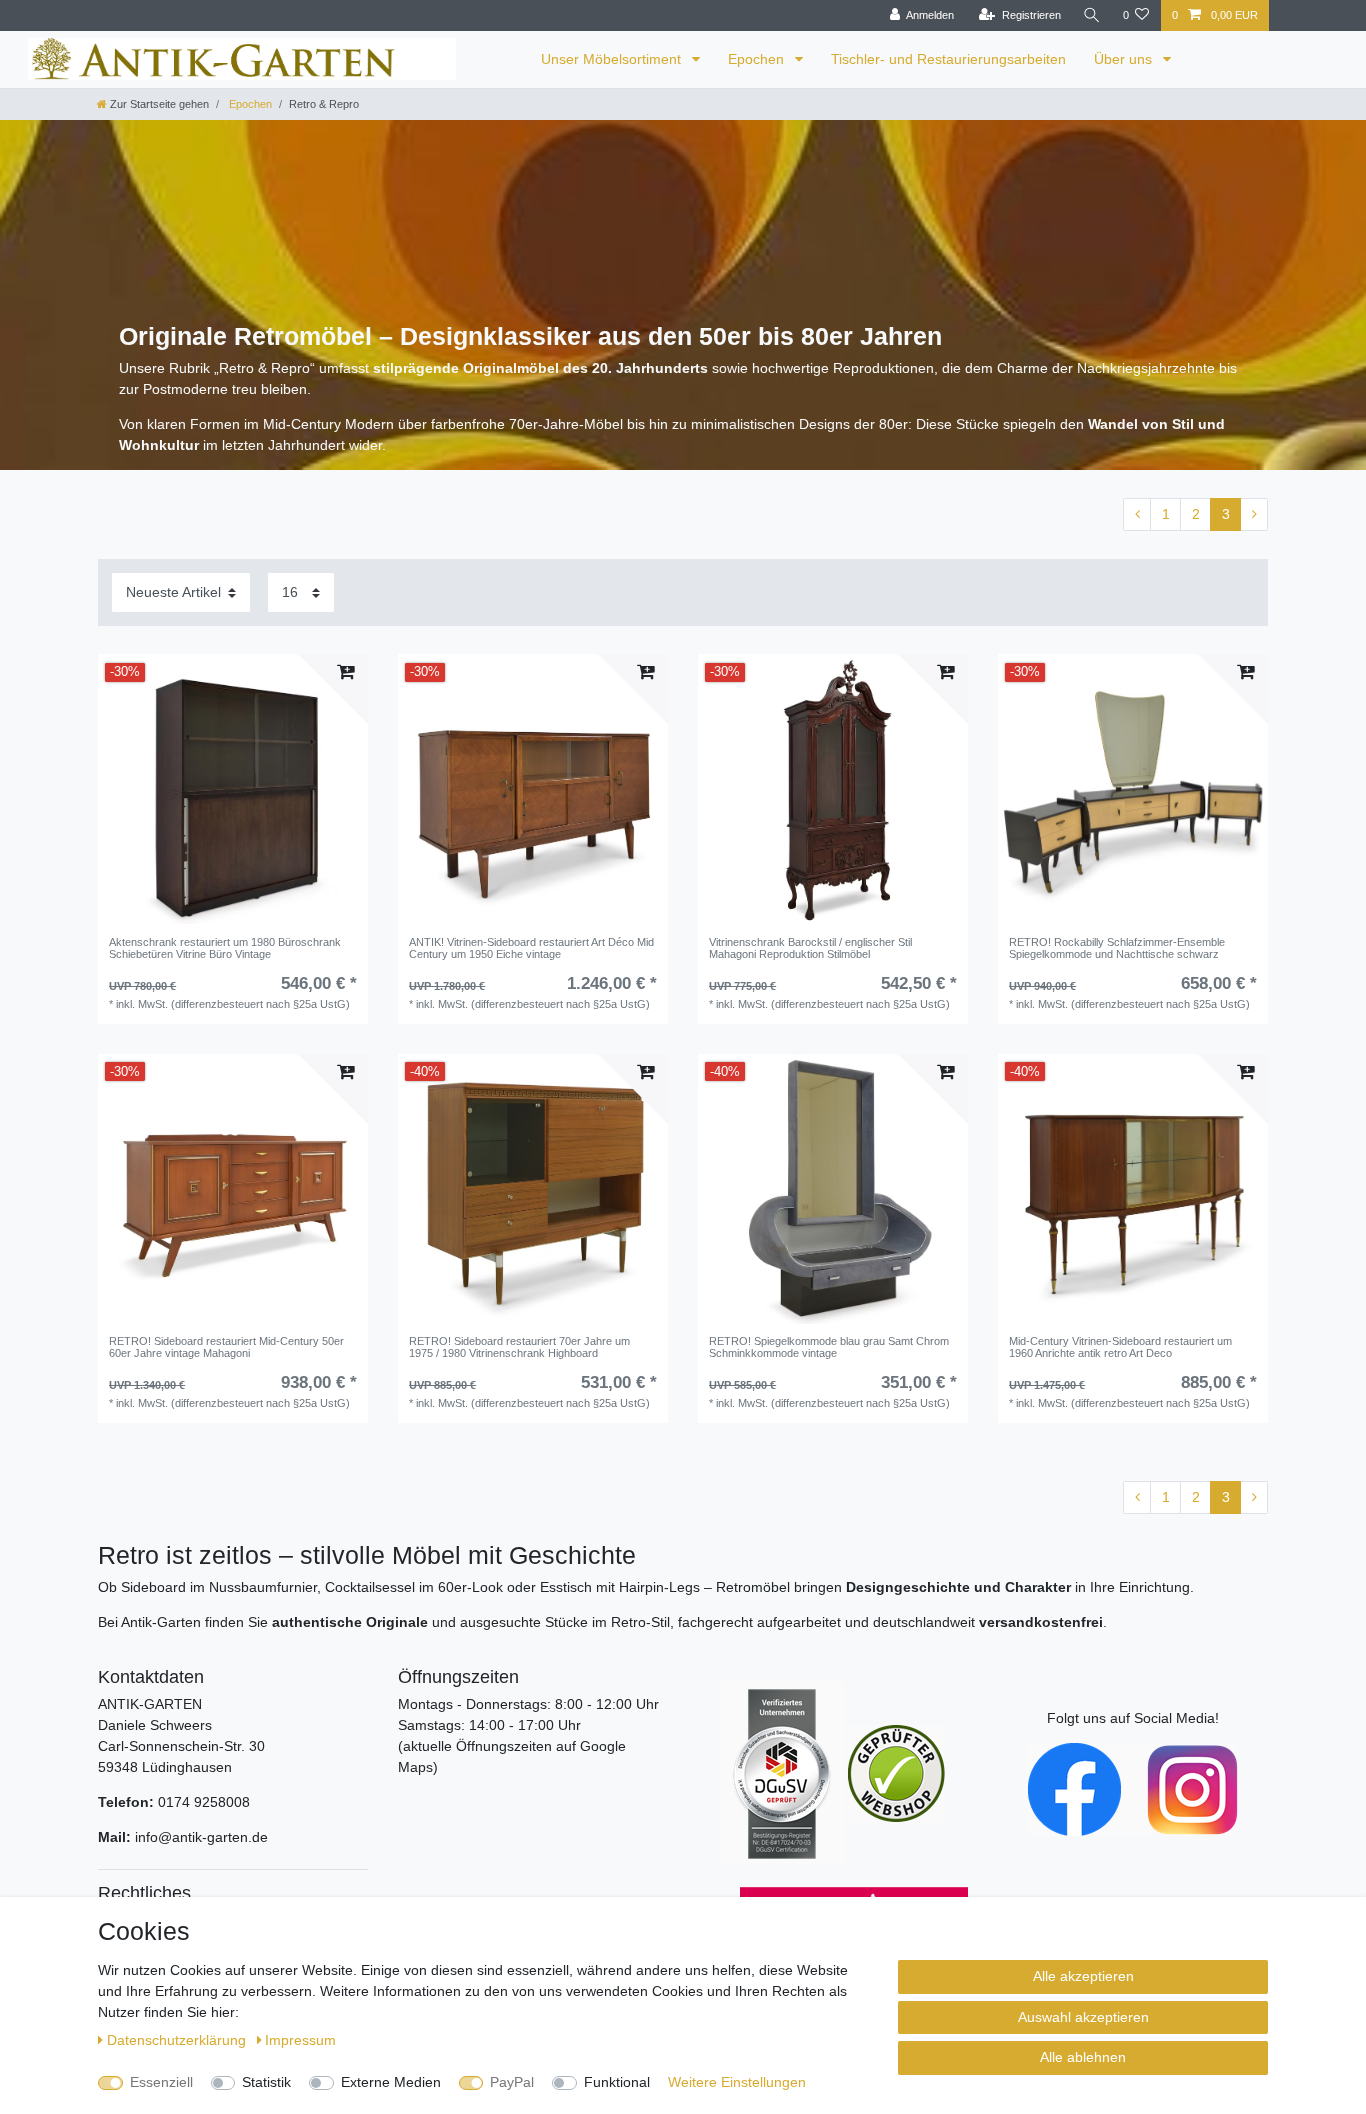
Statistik (266, 2082)
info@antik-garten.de (201, 1837)
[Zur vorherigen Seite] (1137, 515)
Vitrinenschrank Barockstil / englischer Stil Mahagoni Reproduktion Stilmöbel (810, 948)
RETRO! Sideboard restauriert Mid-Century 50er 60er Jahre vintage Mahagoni (226, 1347)
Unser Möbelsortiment (613, 59)
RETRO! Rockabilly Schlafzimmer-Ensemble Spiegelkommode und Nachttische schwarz (1117, 948)
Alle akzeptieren (1083, 1976)
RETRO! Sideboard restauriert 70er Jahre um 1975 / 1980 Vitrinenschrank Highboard (519, 1347)
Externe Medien (391, 2082)
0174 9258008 (204, 1802)
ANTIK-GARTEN (150, 1704)
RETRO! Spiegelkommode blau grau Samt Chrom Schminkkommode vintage (829, 1347)
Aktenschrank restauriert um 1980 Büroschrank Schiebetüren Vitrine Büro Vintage (225, 948)
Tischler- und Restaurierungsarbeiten (948, 59)
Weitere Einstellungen (737, 2082)
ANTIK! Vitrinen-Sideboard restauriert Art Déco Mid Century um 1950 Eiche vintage (531, 948)
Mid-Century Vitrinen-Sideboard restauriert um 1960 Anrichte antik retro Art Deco (1120, 1347)
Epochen (758, 59)
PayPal (512, 2082)
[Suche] (1092, 15)
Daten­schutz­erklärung (178, 2040)
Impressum (300, 2040)
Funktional (617, 2082)
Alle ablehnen (1083, 2057)
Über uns (1125, 59)
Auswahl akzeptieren (1083, 2017)
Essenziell (161, 2082)
